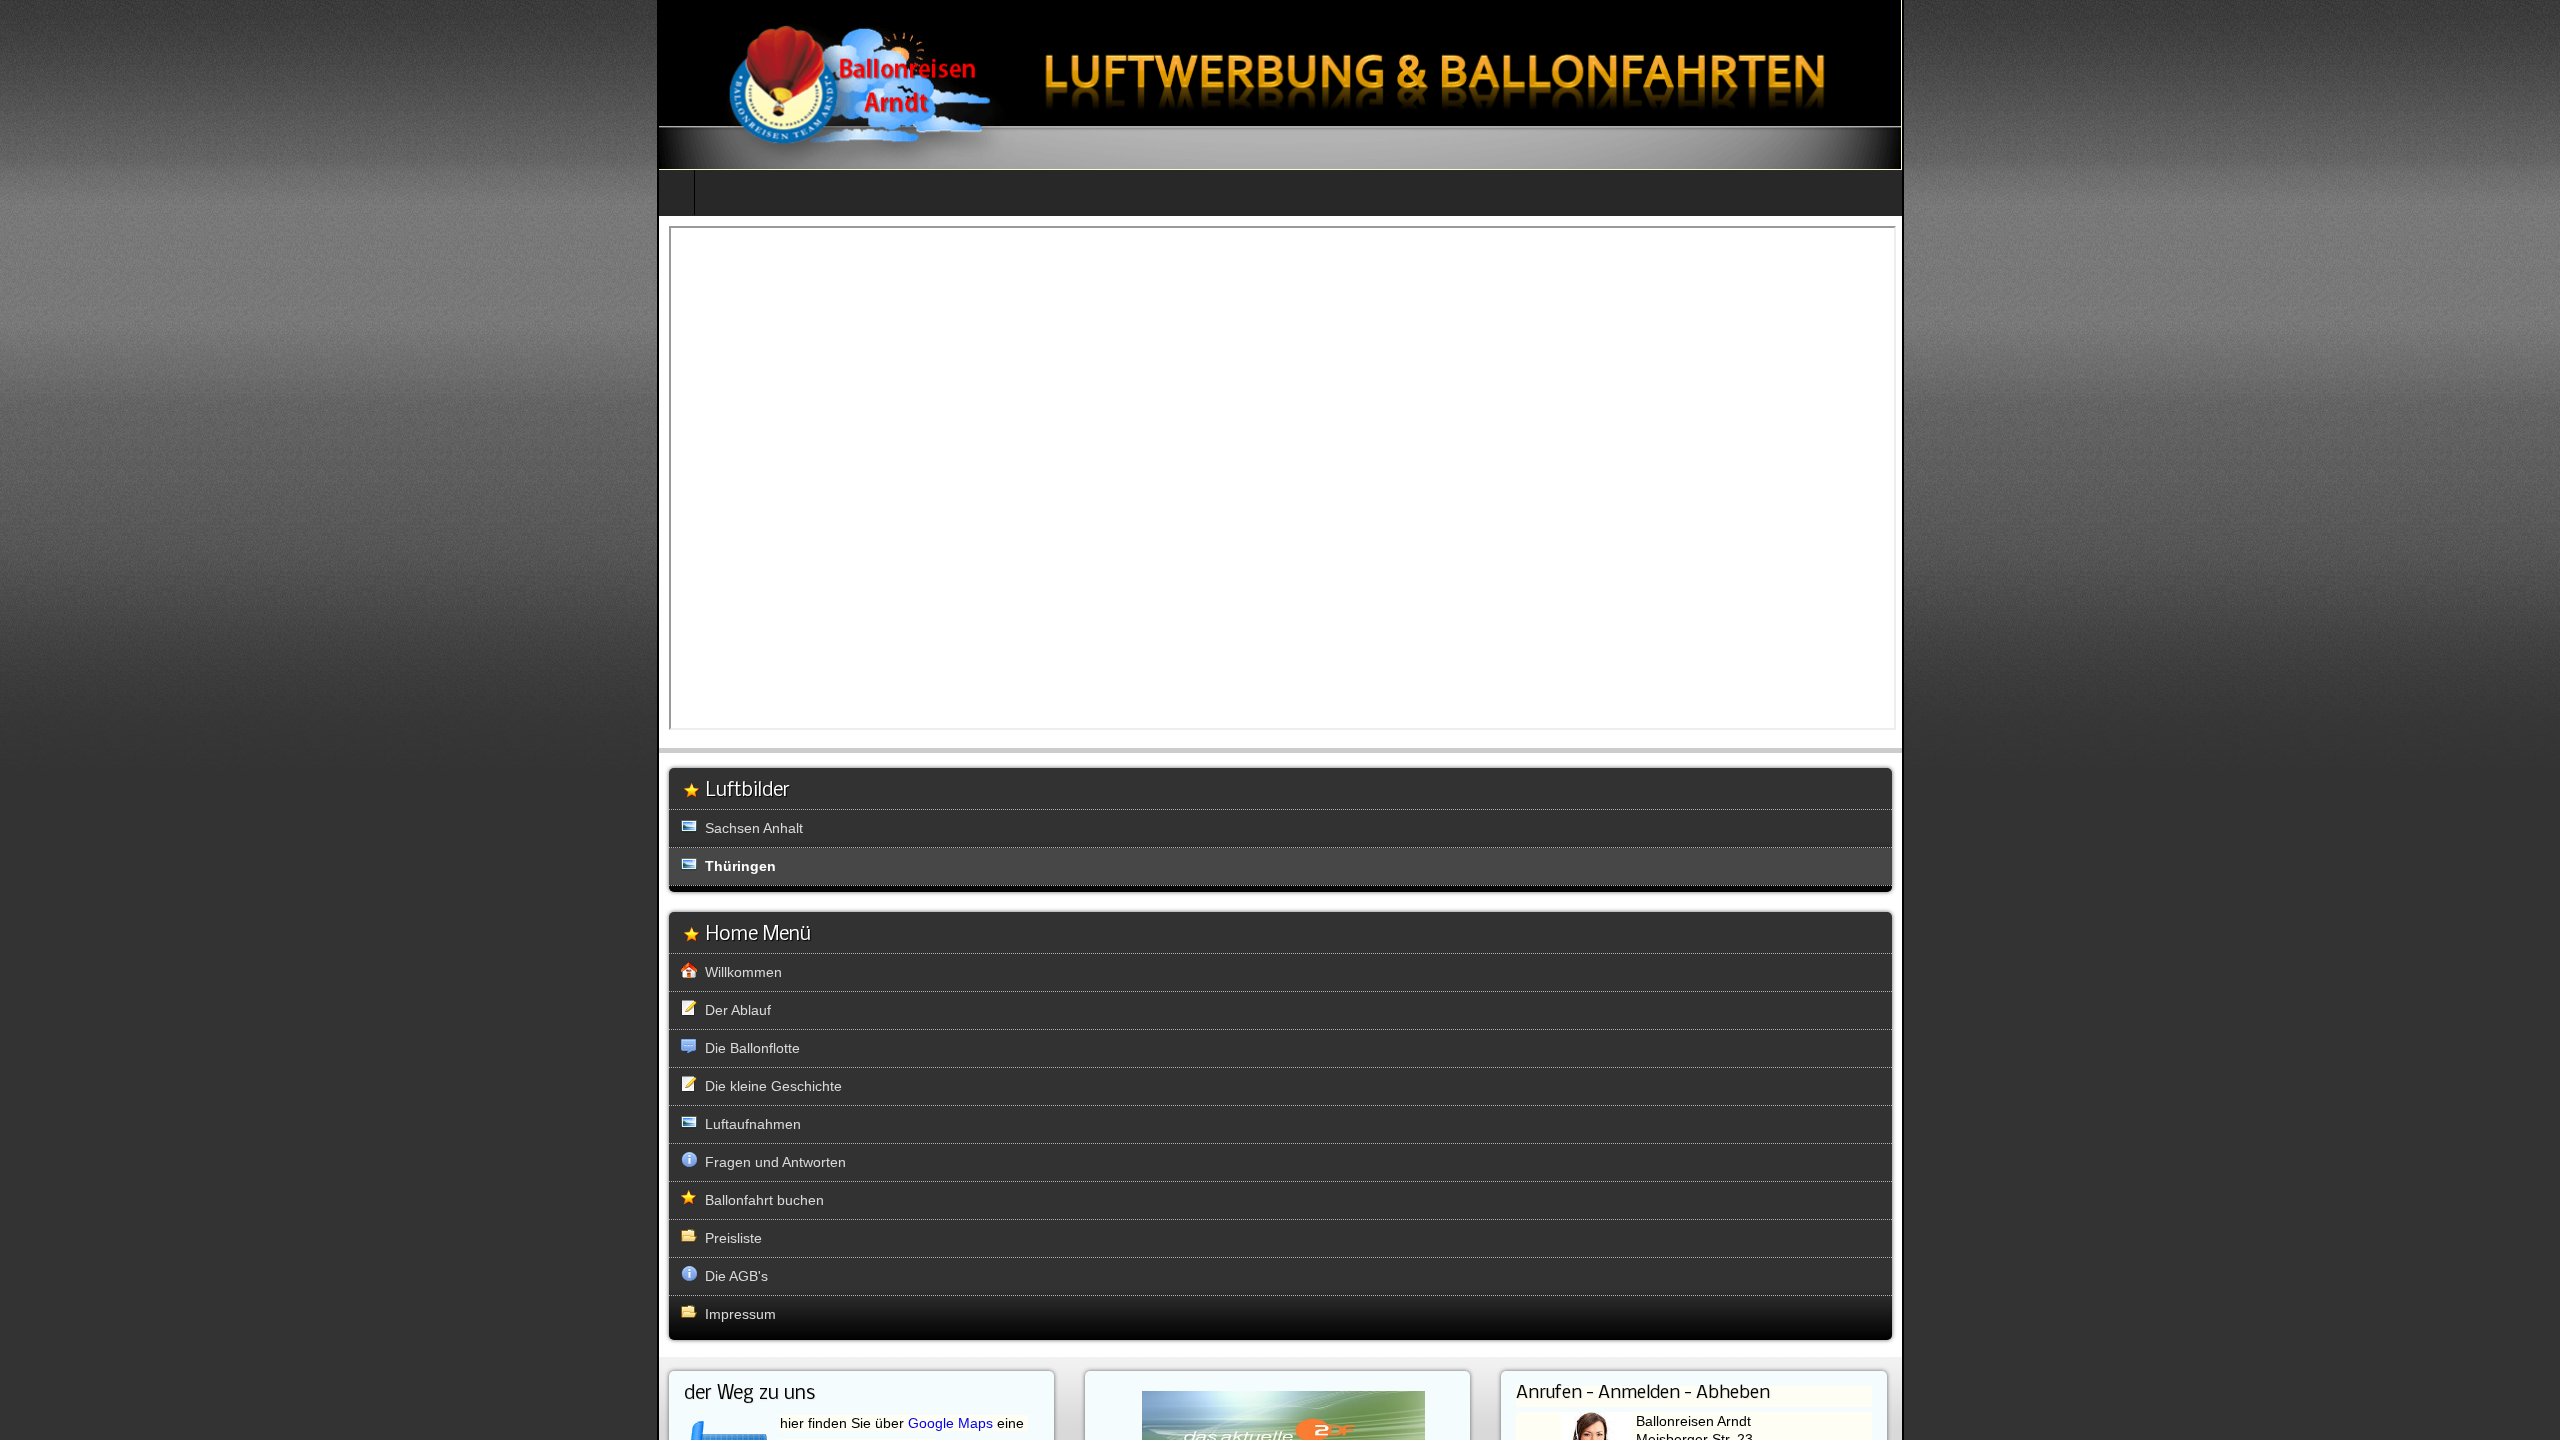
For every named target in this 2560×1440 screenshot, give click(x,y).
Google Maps (950, 1423)
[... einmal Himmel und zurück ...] (1280, 84)
